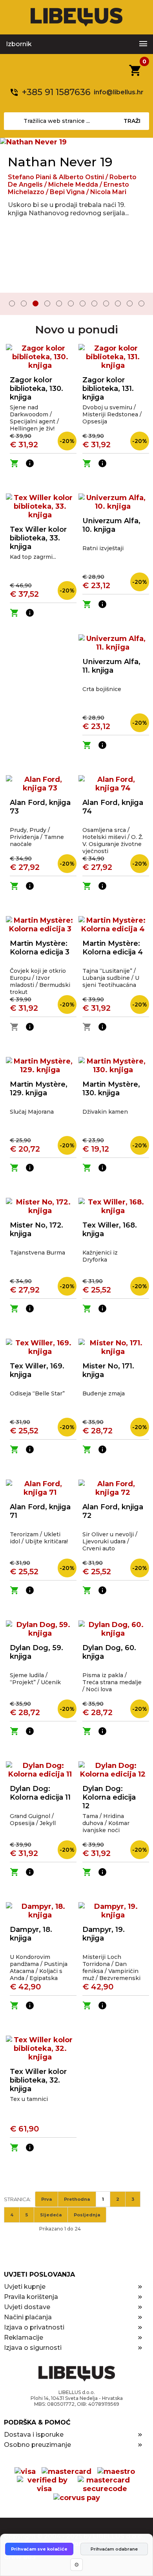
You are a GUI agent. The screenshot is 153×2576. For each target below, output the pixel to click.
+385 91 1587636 (56, 92)
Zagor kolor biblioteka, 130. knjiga (36, 389)
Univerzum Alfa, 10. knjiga (111, 525)
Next (142, 304)
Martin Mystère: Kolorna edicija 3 (40, 948)
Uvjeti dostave (27, 2307)
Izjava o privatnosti (34, 2327)
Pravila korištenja (31, 2297)
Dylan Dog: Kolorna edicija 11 (40, 1793)
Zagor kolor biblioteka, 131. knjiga (108, 389)
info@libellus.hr (119, 92)
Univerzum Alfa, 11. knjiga (111, 666)
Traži (132, 121)
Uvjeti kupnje (25, 2287)
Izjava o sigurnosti (33, 2348)
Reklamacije (24, 2337)
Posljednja (87, 2215)
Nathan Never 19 (60, 162)
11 (130, 303)
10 (118, 303)
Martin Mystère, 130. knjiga (111, 1089)
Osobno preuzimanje (37, 2445)
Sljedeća (51, 2215)
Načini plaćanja (28, 2317)
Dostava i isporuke (34, 2435)
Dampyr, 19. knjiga (104, 1934)
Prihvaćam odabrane (114, 2549)
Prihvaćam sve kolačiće (39, 2549)
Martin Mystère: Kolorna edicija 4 (113, 948)
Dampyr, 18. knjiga (31, 1934)
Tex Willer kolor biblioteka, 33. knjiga (38, 538)
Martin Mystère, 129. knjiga (39, 1089)
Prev (11, 304)
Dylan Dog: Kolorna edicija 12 (109, 1797)
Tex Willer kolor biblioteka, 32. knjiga (38, 2080)
